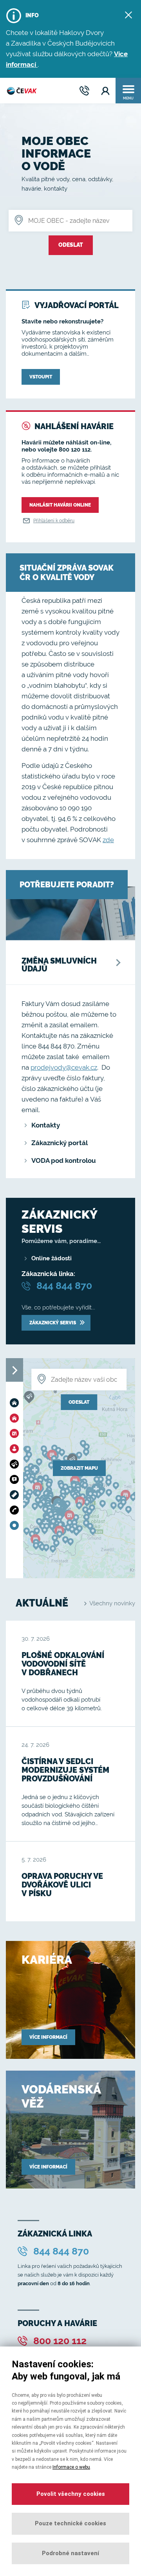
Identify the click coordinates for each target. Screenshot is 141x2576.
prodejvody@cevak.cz (64, 1067)
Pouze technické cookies (70, 2523)
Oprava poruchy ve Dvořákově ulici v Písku (62, 1885)
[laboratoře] (16, 1464)
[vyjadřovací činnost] (16, 1479)
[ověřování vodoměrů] (16, 1495)
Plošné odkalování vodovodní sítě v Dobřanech (63, 1664)
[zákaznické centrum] (16, 1510)
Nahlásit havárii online (60, 505)
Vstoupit (41, 377)
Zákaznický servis (53, 1323)
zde (108, 840)
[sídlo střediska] (16, 1433)
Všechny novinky (112, 1603)
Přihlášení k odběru (54, 521)
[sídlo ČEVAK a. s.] (16, 1403)
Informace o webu (71, 2467)
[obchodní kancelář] (16, 1449)
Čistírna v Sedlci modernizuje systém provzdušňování (65, 1770)
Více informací (48, 2037)
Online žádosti (52, 1258)
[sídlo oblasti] (16, 1418)
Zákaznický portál (60, 1143)
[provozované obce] (16, 1525)
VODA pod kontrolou (64, 1160)
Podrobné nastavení (70, 2553)
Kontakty (46, 1125)
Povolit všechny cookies (71, 2494)
